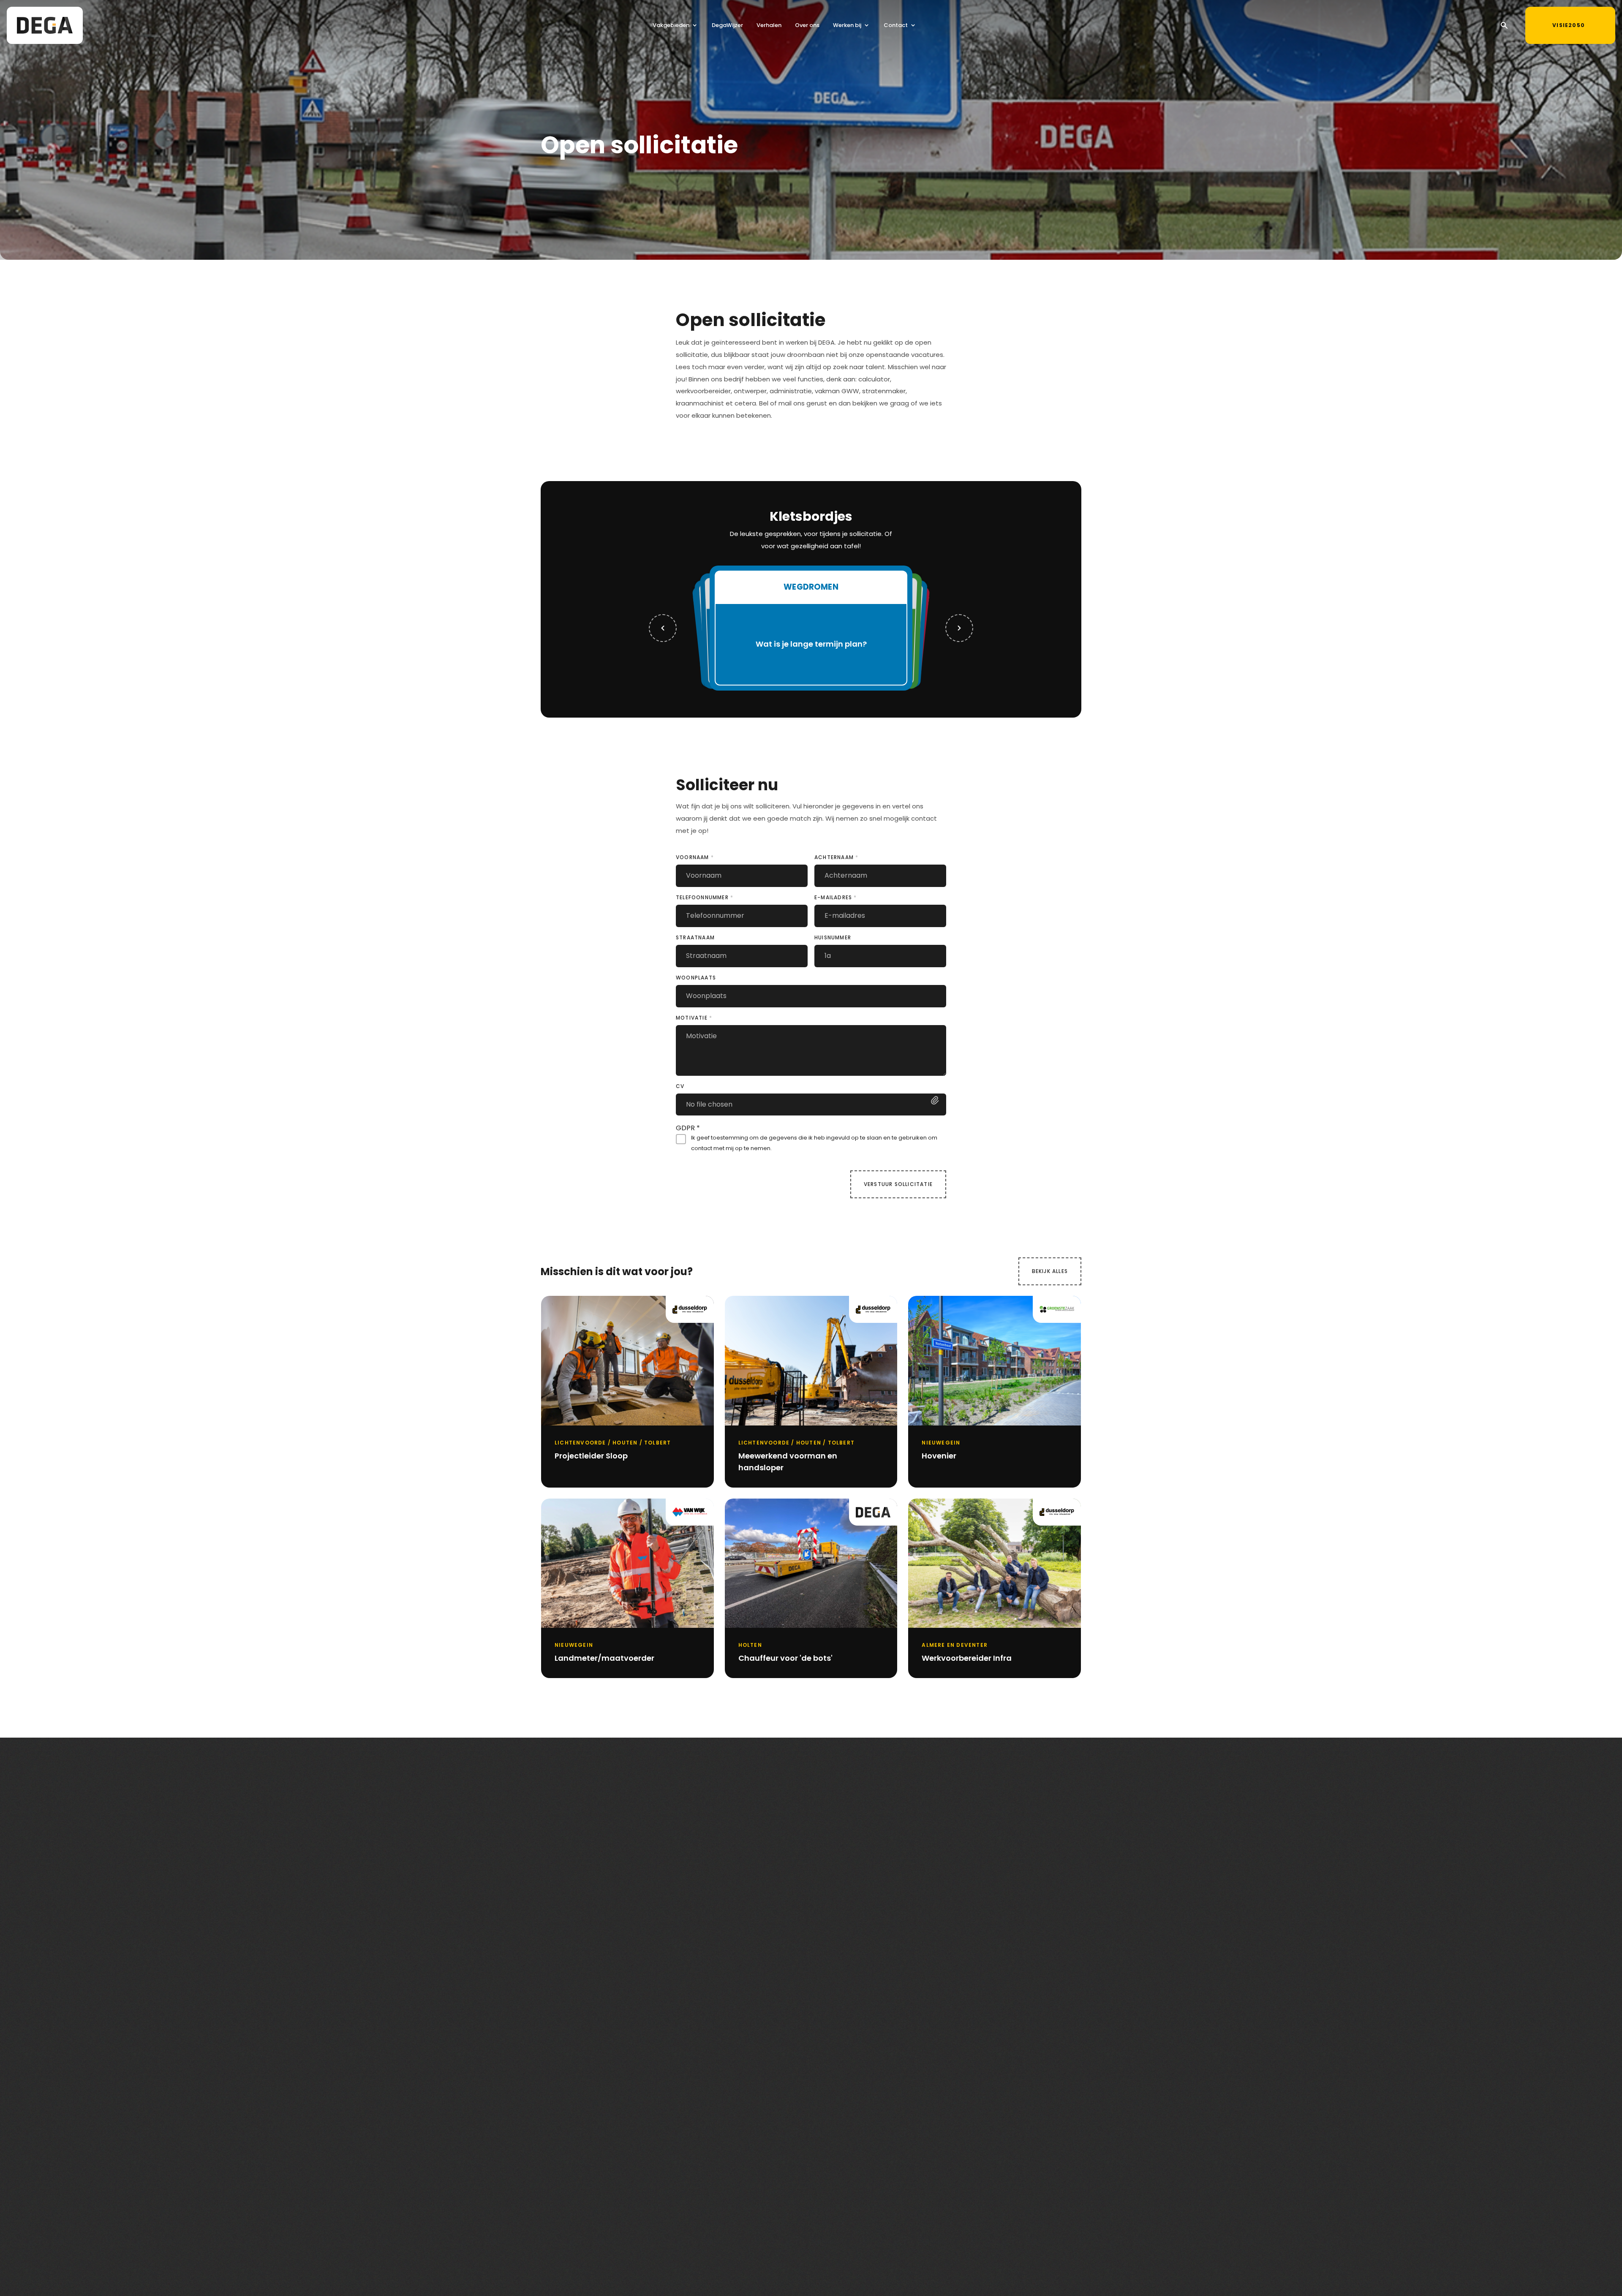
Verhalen (769, 25)
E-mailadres (836, 897)
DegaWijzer (727, 25)
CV (680, 1086)
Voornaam (695, 857)
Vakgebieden (671, 25)
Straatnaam (695, 937)
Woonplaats (696, 978)
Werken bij (847, 25)
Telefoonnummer (705, 897)
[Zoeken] (1504, 25)
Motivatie (694, 1018)
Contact (896, 25)
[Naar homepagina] (45, 25)
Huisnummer (833, 937)
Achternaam (836, 857)
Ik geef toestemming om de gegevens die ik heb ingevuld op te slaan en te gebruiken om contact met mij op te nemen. (814, 1143)
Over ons (807, 25)
